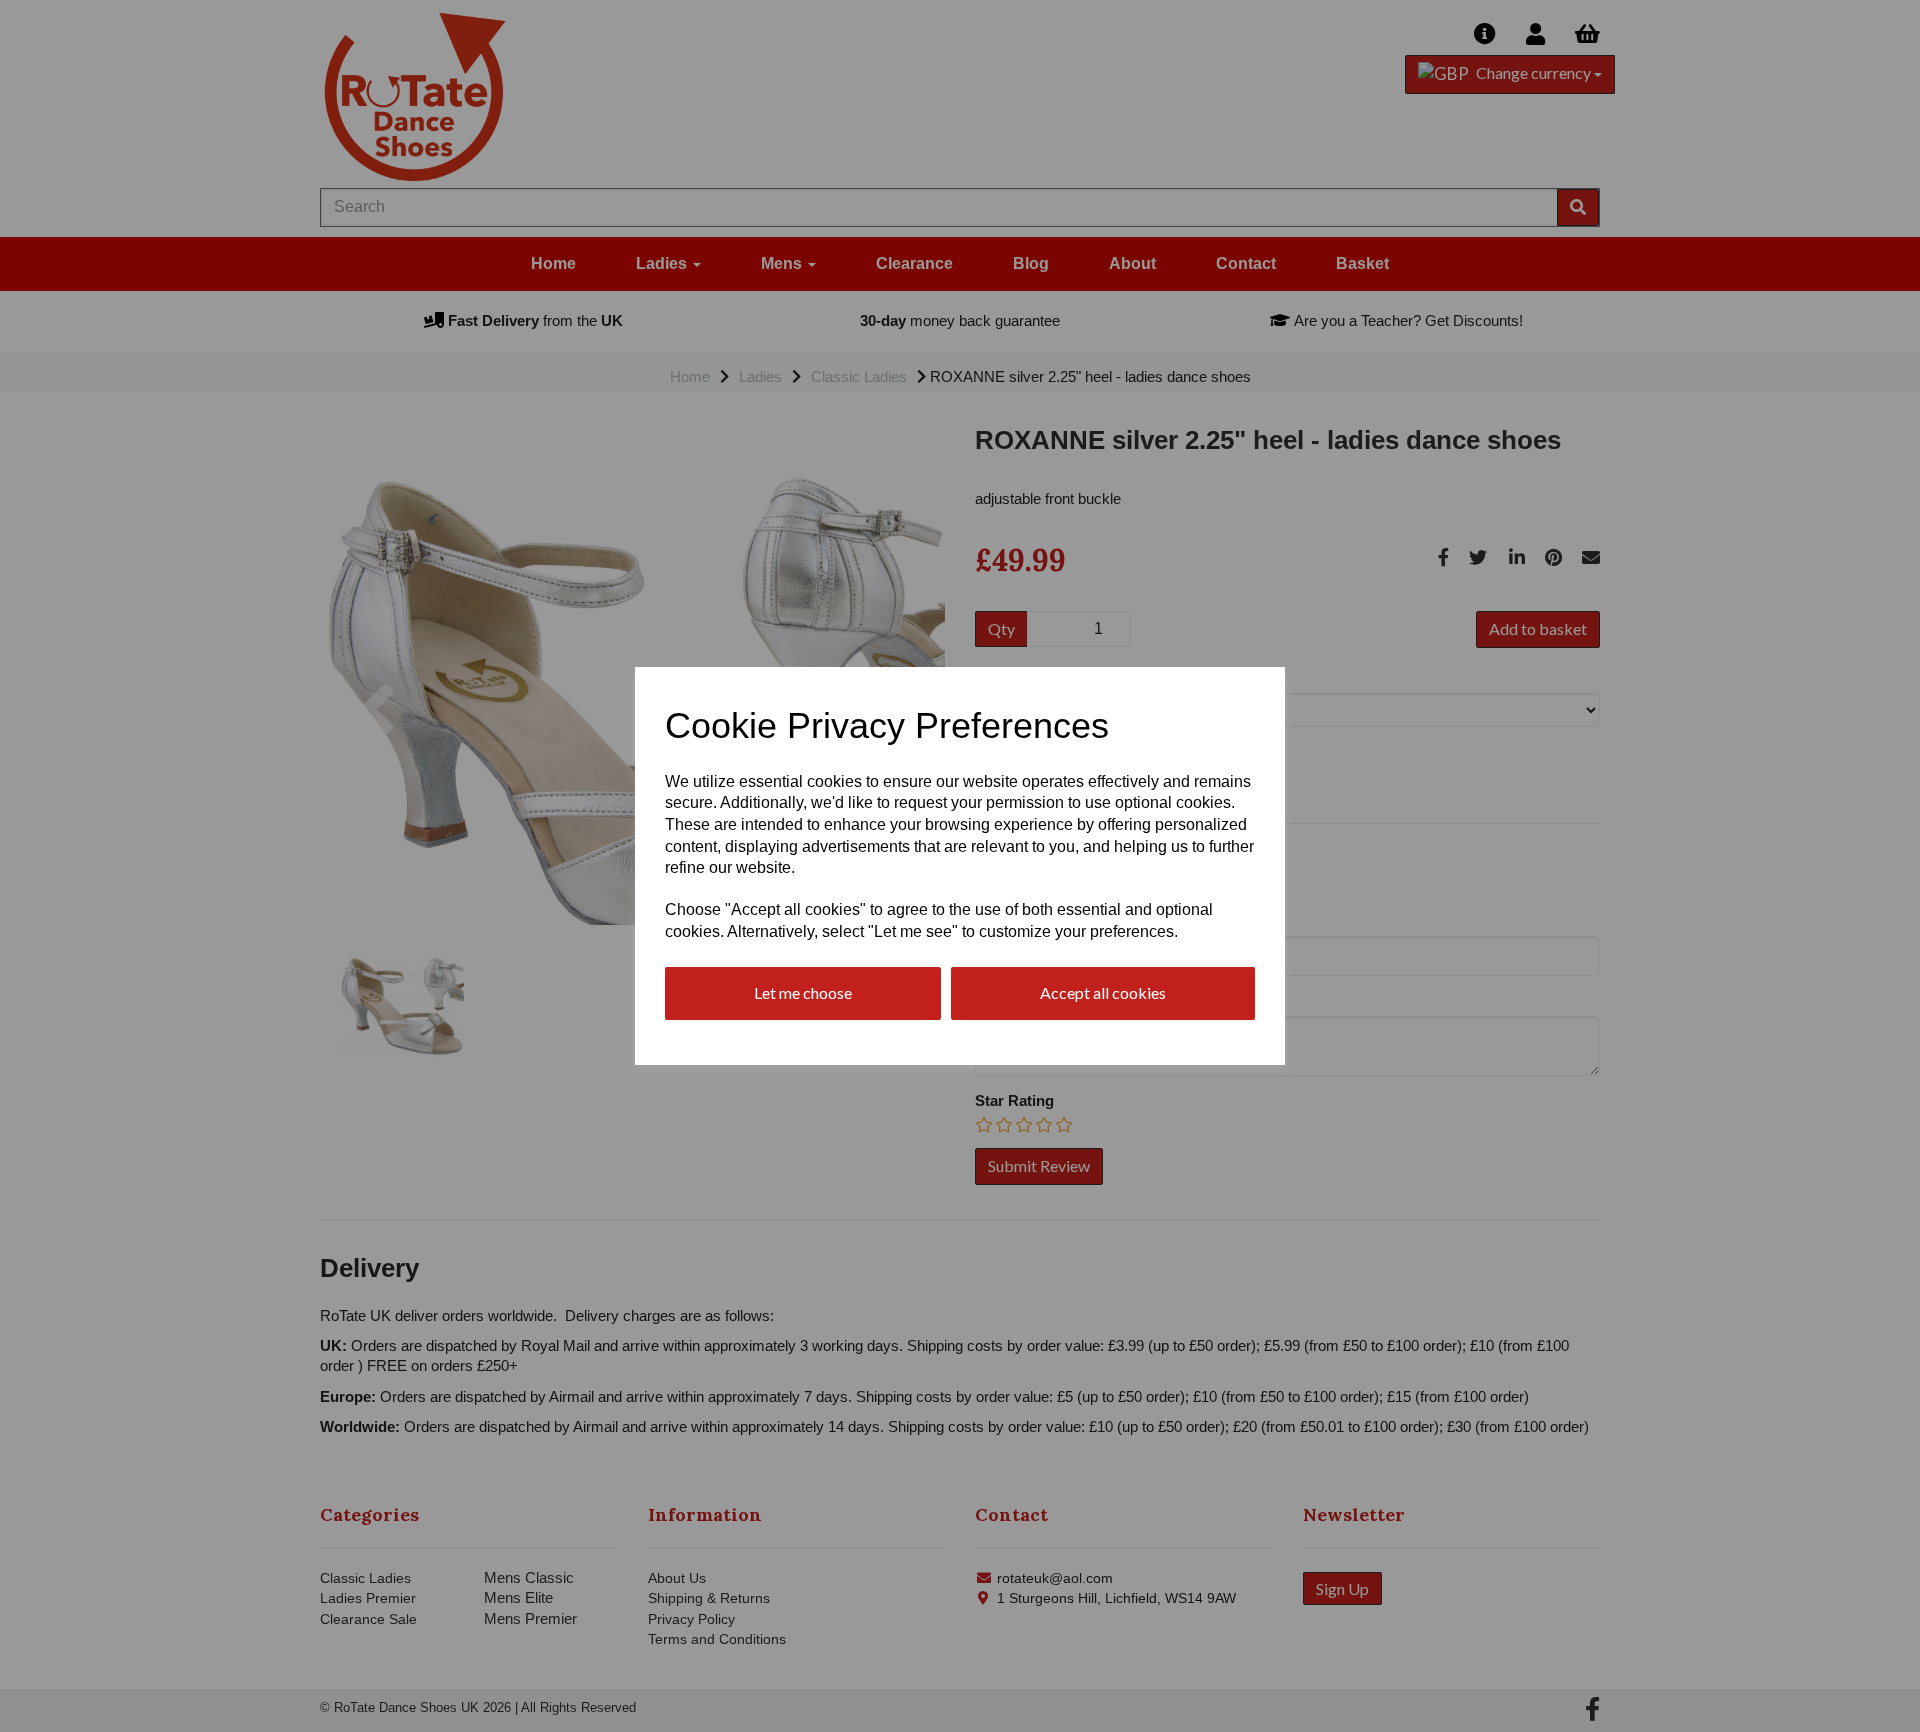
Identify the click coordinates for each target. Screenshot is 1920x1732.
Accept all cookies (1103, 992)
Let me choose (803, 992)
